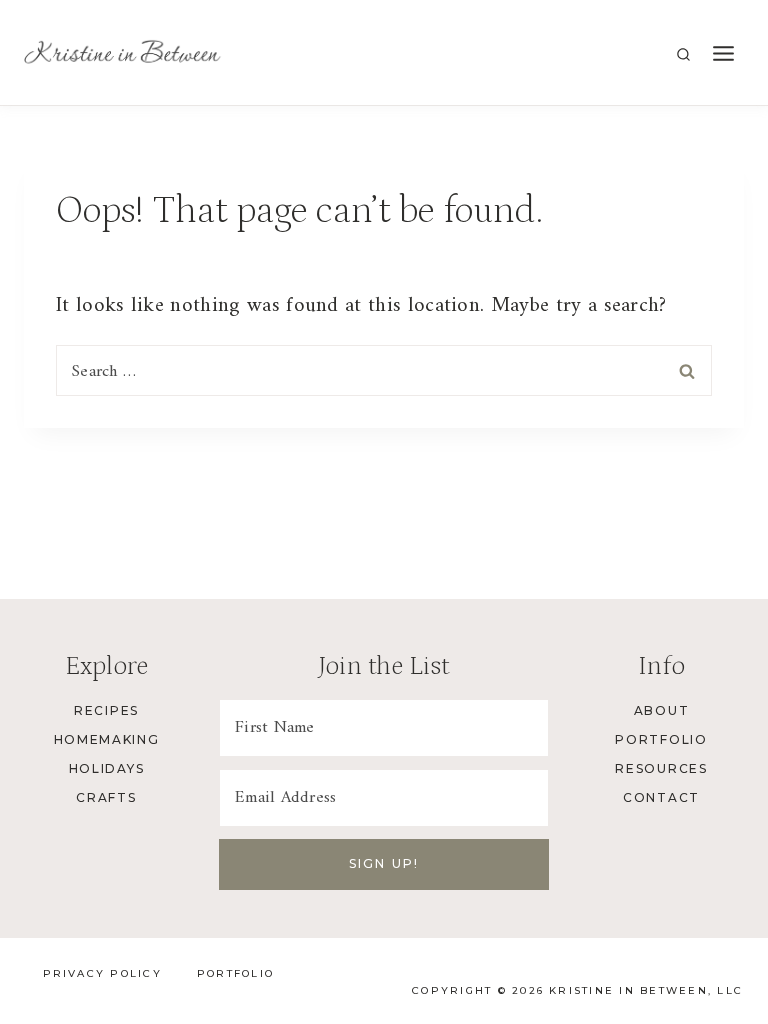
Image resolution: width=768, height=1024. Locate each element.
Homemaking (107, 739)
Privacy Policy (102, 973)
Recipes (106, 710)
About (661, 710)
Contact (661, 797)
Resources (661, 768)
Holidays (106, 768)
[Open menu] (723, 54)
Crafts (106, 797)
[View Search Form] (683, 55)
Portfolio (661, 739)
